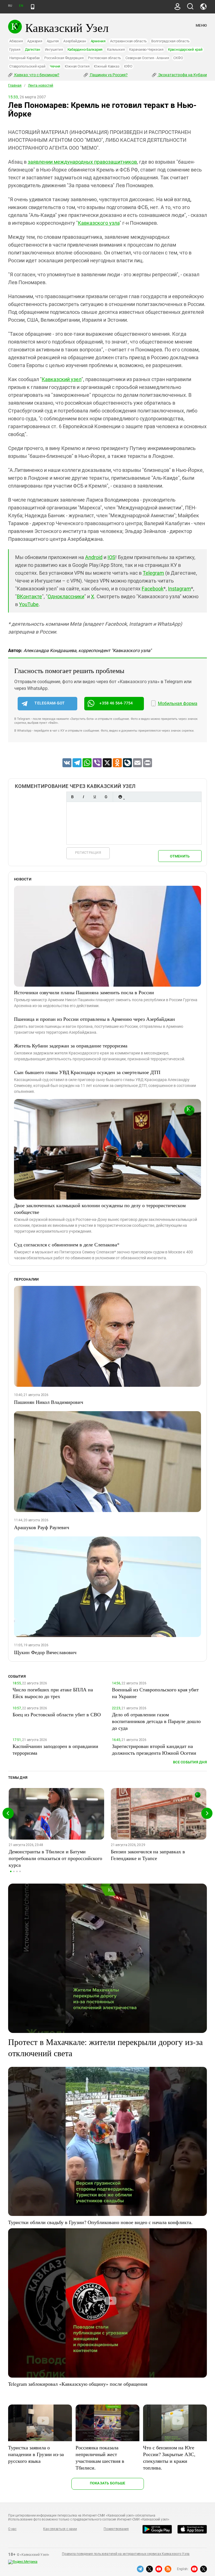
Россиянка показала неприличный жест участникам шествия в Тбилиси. (100, 2457)
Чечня (55, 66)
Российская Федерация (64, 58)
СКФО (178, 58)
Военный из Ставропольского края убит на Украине (155, 1693)
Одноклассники (66, 596)
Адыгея (53, 41)
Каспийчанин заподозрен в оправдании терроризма (55, 1749)
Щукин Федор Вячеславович (45, 1652)
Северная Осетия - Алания (147, 58)
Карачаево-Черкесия (146, 49)
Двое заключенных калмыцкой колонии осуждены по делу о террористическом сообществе (100, 1209)
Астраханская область (128, 41)
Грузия (15, 49)
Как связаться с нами (60, 2529)
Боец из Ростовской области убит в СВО (57, 1714)
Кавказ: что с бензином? (36, 75)
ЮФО (128, 66)
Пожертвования (116, 2529)
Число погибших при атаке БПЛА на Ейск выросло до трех (53, 1693)
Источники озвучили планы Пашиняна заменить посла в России (84, 992)
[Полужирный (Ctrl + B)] (72, 797)
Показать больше (108, 2483)
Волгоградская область (170, 41)
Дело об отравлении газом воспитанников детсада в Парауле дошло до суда (156, 1721)
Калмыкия (116, 49)
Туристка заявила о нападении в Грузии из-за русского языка (36, 2454)
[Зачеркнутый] (106, 797)
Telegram (153, 573)
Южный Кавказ (107, 66)
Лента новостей (41, 85)
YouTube (29, 604)
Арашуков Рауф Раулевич (42, 1527)
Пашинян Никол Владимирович (49, 1402)
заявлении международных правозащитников (82, 162)
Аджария (35, 41)
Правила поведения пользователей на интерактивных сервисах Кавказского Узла (126, 2554)
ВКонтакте (29, 596)
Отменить (180, 856)
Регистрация (88, 853)
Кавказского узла (99, 223)
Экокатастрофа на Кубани (182, 75)
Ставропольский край (27, 66)
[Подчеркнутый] (95, 797)
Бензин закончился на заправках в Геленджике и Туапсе (148, 1855)
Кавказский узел (62, 379)
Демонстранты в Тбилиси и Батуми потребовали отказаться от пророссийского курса (55, 1858)
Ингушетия (54, 49)
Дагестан (33, 49)
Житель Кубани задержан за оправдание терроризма (71, 1045)
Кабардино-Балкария (85, 49)
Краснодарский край (185, 49)
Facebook (153, 589)
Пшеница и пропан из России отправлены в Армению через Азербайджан (94, 1019)
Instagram (179, 589)
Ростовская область (104, 58)
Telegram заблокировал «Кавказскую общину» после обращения (78, 2384)
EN (21, 6)
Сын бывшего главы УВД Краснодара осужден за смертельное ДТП (87, 1072)
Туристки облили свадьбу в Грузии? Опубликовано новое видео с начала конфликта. (100, 2222)
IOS (111, 557)
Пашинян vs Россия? (108, 75)
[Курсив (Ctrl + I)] (83, 797)
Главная (15, 85)
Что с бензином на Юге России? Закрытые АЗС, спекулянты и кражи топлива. (169, 2457)
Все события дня (190, 1762)
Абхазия (16, 41)
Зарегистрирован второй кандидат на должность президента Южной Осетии (154, 1749)
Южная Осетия (77, 66)
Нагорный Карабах (24, 58)
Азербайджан (75, 41)
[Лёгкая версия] (33, 7)
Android (94, 557)
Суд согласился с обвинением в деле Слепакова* (67, 1244)
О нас (12, 2529)
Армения (98, 41)
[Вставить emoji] (120, 797)
